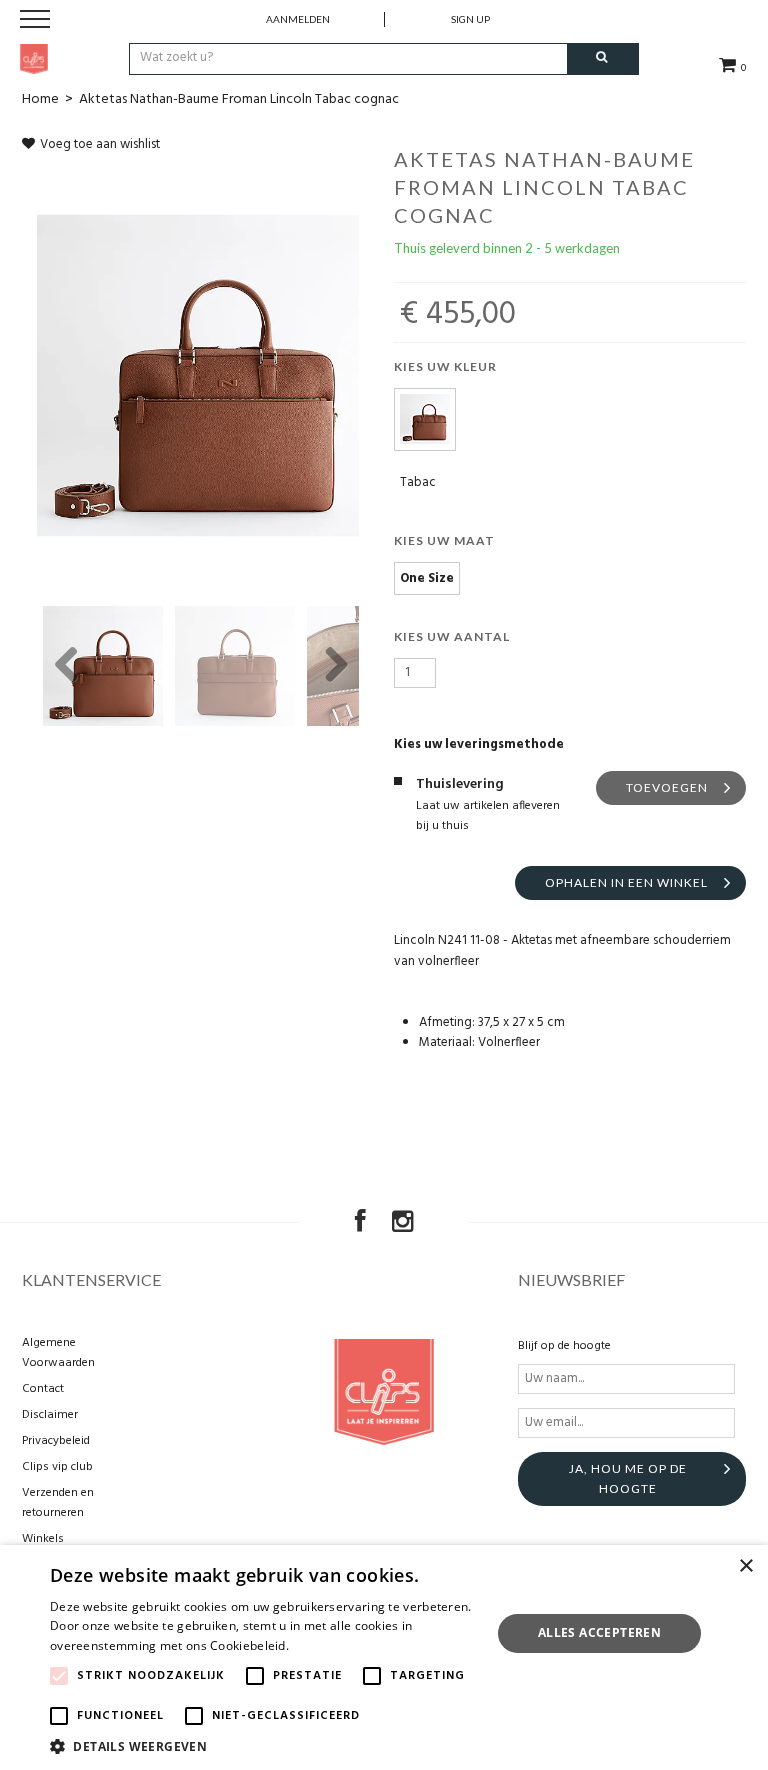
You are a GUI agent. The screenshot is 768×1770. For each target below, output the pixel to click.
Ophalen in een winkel (626, 882)
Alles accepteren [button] (599, 1632)
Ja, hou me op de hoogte (628, 1478)
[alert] (384, 1657)
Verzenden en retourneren (58, 1503)
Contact (43, 1389)
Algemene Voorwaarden (58, 1353)
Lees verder (326, 1645)
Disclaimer (50, 1415)
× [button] (745, 1566)
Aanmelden (298, 19)
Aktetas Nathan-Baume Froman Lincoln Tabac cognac (239, 99)
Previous (67, 666)
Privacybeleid (56, 1441)
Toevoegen (667, 787)
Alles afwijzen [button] (600, 1681)
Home (40, 99)
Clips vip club (57, 1467)
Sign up (470, 19)
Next (329, 666)
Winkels (43, 1539)
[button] (264, 1745)
